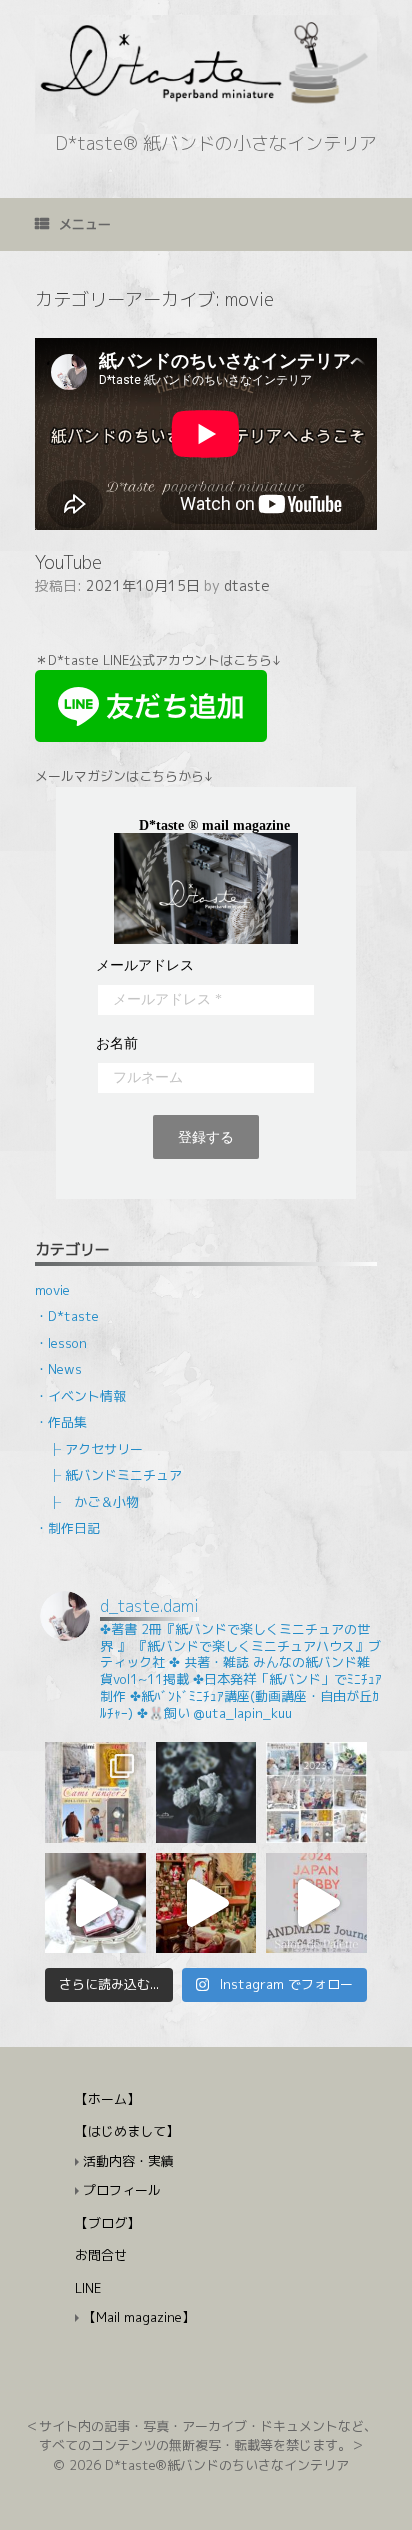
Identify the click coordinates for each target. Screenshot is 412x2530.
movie (52, 1290)
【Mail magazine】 (139, 2317)
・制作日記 (67, 1528)
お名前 (117, 1044)
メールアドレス (145, 966)
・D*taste (67, 1316)
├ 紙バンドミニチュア (115, 1475)
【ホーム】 (107, 2099)
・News (58, 1369)
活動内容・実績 (128, 2161)
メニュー (85, 224)
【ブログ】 (107, 2223)
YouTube (68, 562)
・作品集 (61, 1422)
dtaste (247, 585)
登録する (206, 1137)
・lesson (61, 1343)
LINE (88, 2288)
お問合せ (101, 2255)
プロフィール (122, 2190)
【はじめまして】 (127, 2131)
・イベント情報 (80, 1396)
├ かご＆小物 (93, 1502)
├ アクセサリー (95, 1449)
